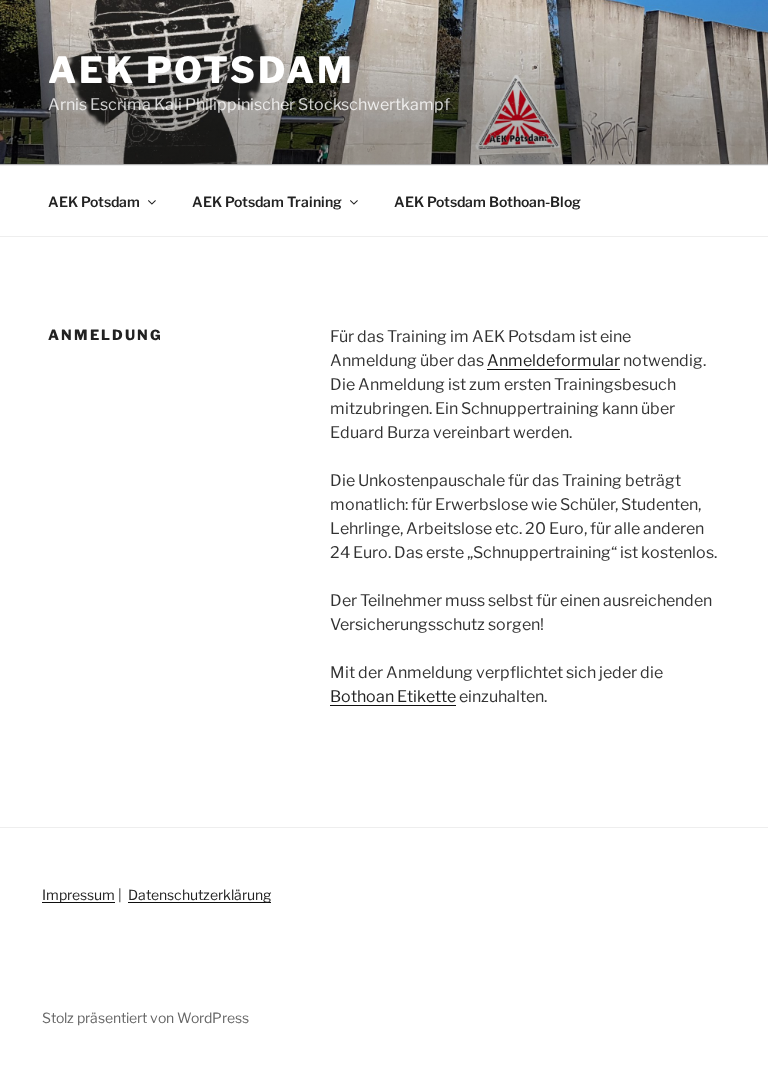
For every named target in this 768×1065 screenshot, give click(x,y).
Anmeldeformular (553, 360)
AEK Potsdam (201, 70)
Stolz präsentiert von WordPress (145, 1017)
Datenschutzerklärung (199, 894)
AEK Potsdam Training (267, 201)
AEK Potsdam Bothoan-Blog (487, 201)
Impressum (78, 894)
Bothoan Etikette (393, 696)
